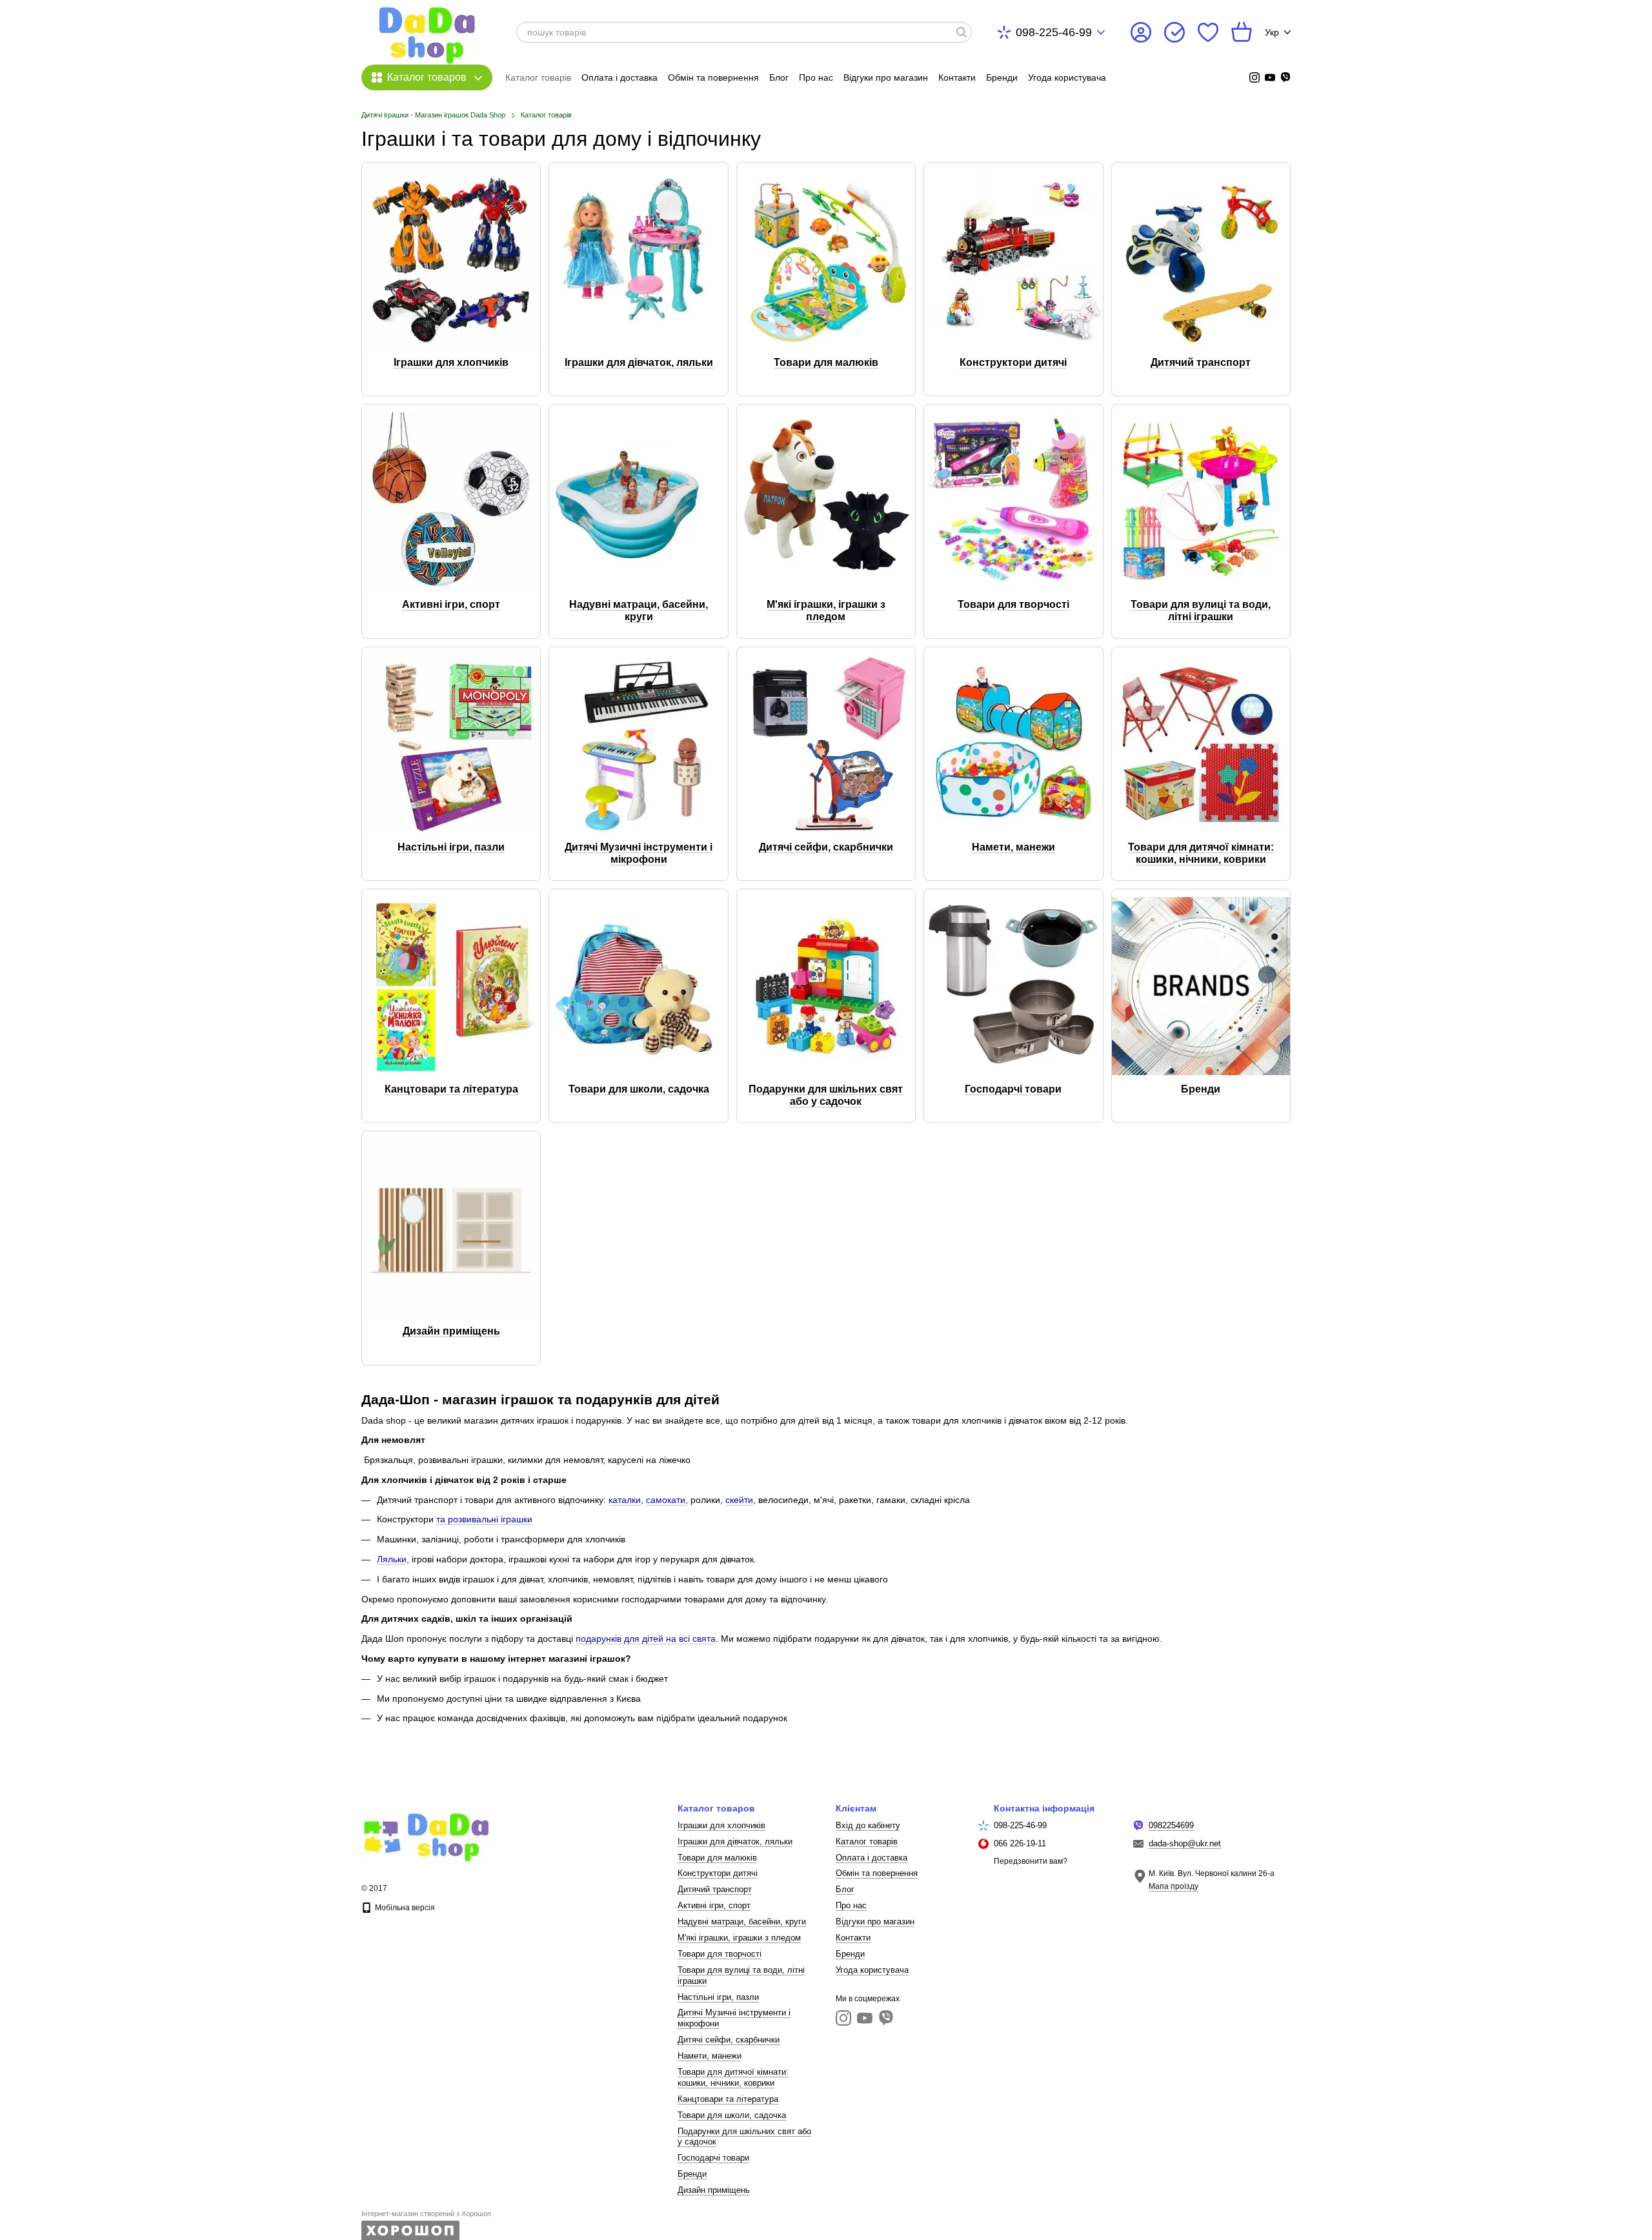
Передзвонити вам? (1031, 1861)
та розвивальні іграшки (484, 1519)
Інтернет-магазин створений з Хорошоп (426, 2214)
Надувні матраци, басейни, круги (742, 1922)
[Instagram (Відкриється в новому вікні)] (1254, 77)
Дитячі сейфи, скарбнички (729, 2040)
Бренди (1002, 77)
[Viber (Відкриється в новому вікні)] (1285, 77)
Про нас (816, 77)
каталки (625, 1500)
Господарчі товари (713, 2158)
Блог (779, 77)
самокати (666, 1500)
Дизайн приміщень (714, 2190)
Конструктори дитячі (718, 1873)
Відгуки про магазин (886, 77)
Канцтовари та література (728, 2099)
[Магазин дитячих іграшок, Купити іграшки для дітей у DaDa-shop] (426, 1834)
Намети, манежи (710, 2056)
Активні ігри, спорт (714, 1905)
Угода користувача (1067, 77)
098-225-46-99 (1054, 32)
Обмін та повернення (713, 77)
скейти (739, 1500)
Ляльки (392, 1559)
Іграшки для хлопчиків (721, 1825)
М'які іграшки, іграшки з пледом (739, 1938)
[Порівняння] (1174, 32)
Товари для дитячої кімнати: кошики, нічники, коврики (733, 2077)
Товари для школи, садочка (732, 2115)
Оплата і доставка (619, 77)
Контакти (957, 77)
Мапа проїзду (1174, 1886)
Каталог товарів (538, 77)
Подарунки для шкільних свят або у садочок (744, 2137)
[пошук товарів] (962, 32)
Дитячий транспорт (715, 1889)
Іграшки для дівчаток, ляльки (735, 1841)
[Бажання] (1208, 32)
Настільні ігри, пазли (718, 1997)
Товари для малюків (717, 1858)
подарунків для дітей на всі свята (646, 1639)
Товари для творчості (720, 1954)
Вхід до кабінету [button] (868, 1825)
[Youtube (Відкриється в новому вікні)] (1270, 77)
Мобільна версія (404, 1908)
